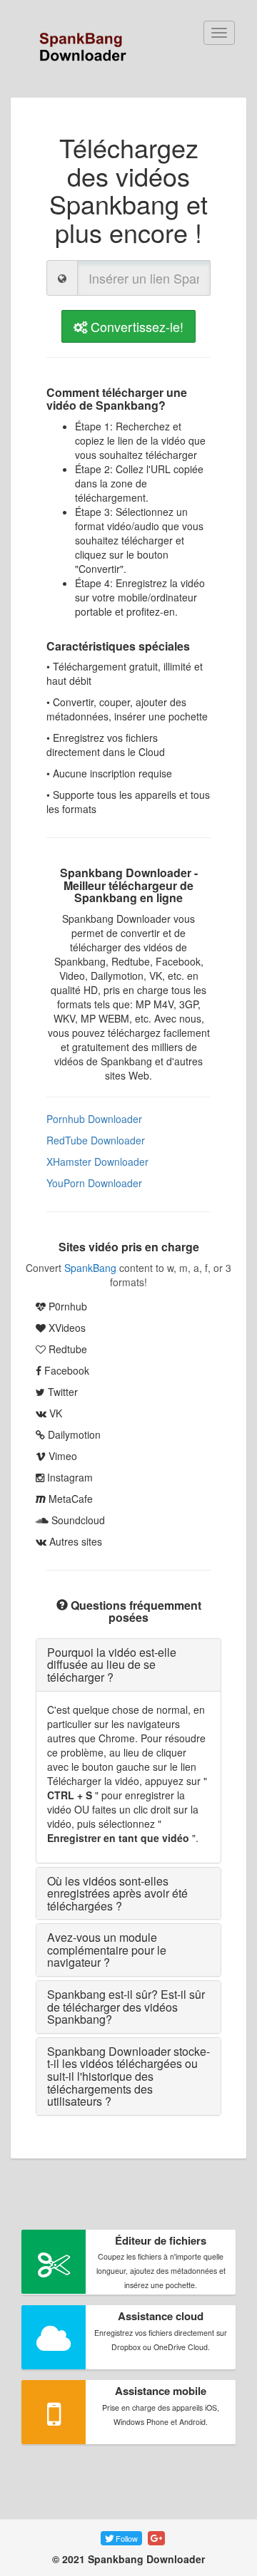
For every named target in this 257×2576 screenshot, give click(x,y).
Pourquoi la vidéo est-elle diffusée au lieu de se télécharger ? (112, 1665)
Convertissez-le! (135, 326)
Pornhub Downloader (94, 1119)
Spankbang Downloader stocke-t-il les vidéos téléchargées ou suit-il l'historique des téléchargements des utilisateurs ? (128, 2076)
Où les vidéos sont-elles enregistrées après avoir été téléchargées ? (117, 1893)
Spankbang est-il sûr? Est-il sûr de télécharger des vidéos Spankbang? (126, 2007)
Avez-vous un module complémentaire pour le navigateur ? (107, 1950)
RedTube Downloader (96, 1140)
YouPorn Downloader (94, 1183)
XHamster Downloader (97, 1162)
